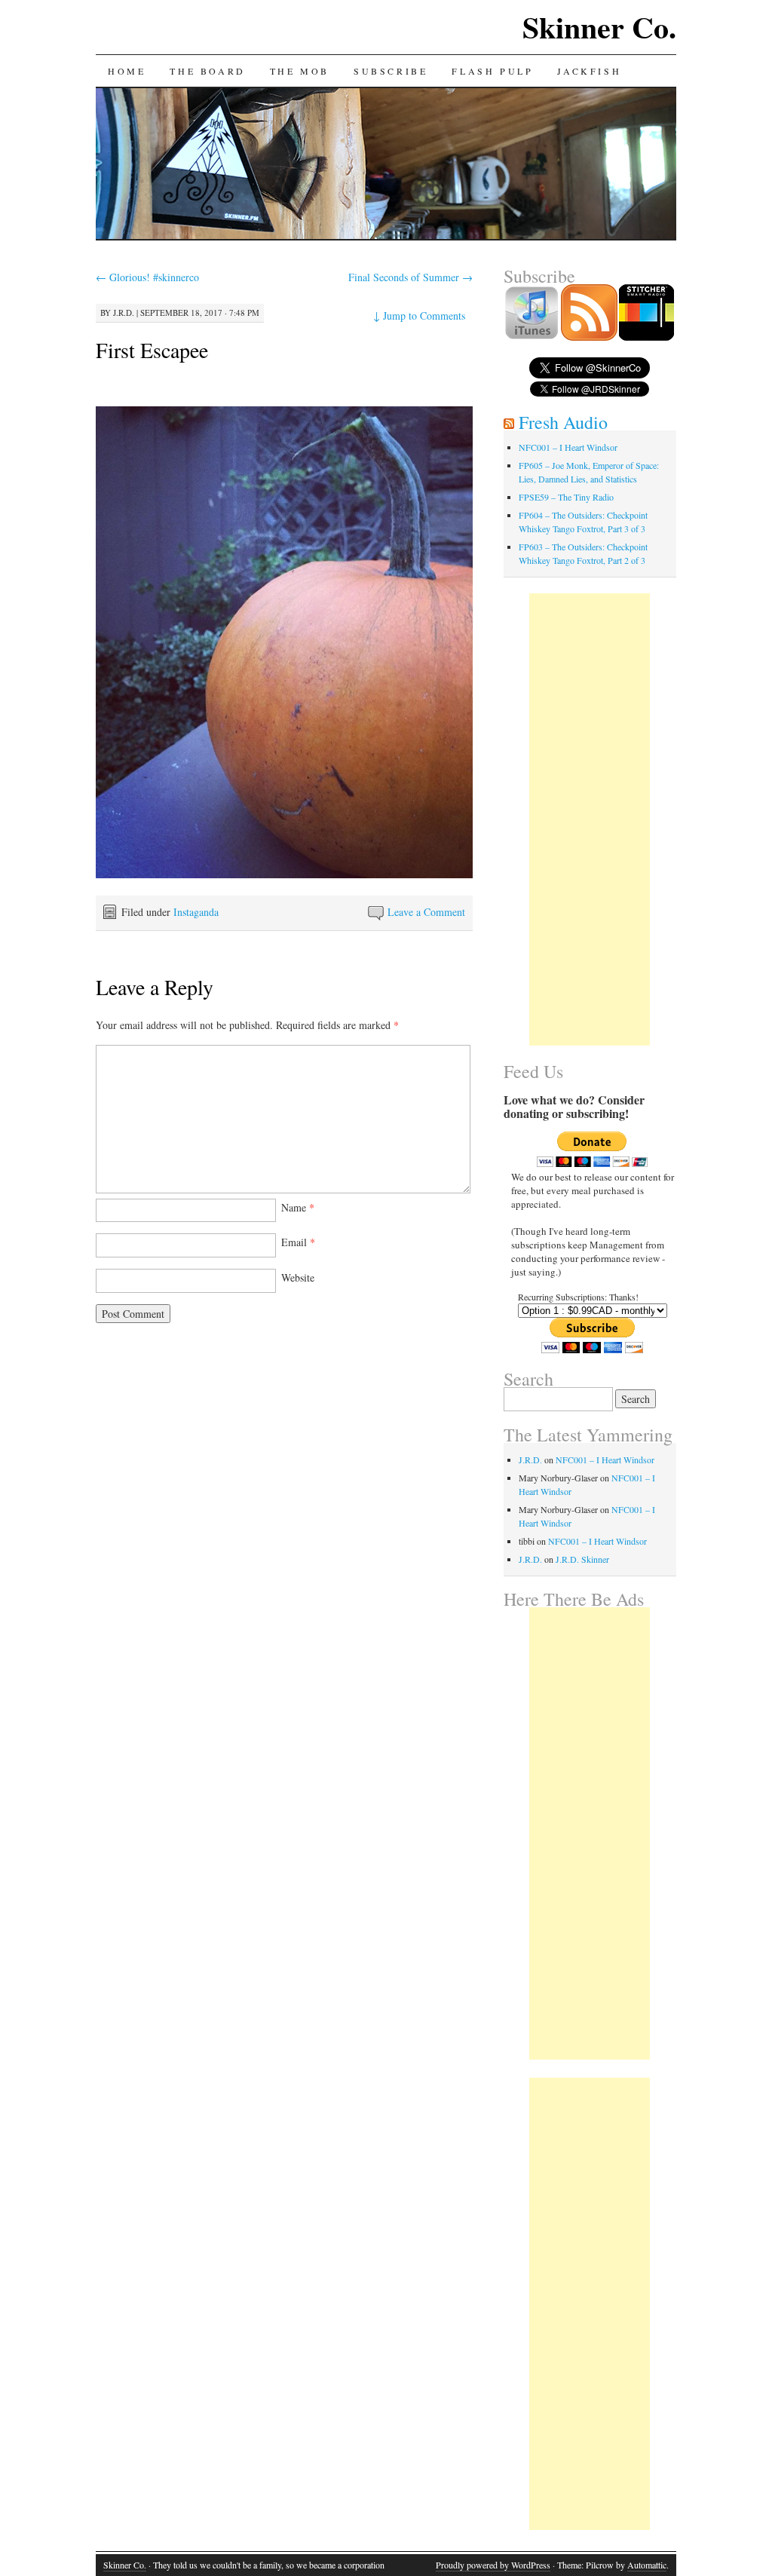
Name (298, 1207)
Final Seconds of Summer (411, 277)
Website (298, 1277)
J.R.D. (124, 312)
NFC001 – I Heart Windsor (568, 447)
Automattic (647, 2565)
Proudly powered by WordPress (493, 2565)
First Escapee (152, 350)
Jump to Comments (419, 315)
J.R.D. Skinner (582, 1559)
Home (127, 71)
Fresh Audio (563, 422)
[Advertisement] (590, 819)
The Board (207, 71)
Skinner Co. (599, 27)
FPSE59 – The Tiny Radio (566, 497)
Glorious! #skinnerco (147, 277)
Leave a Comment (426, 912)
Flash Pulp (492, 71)
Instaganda (196, 912)
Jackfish (589, 71)
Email (298, 1242)
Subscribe (391, 71)
